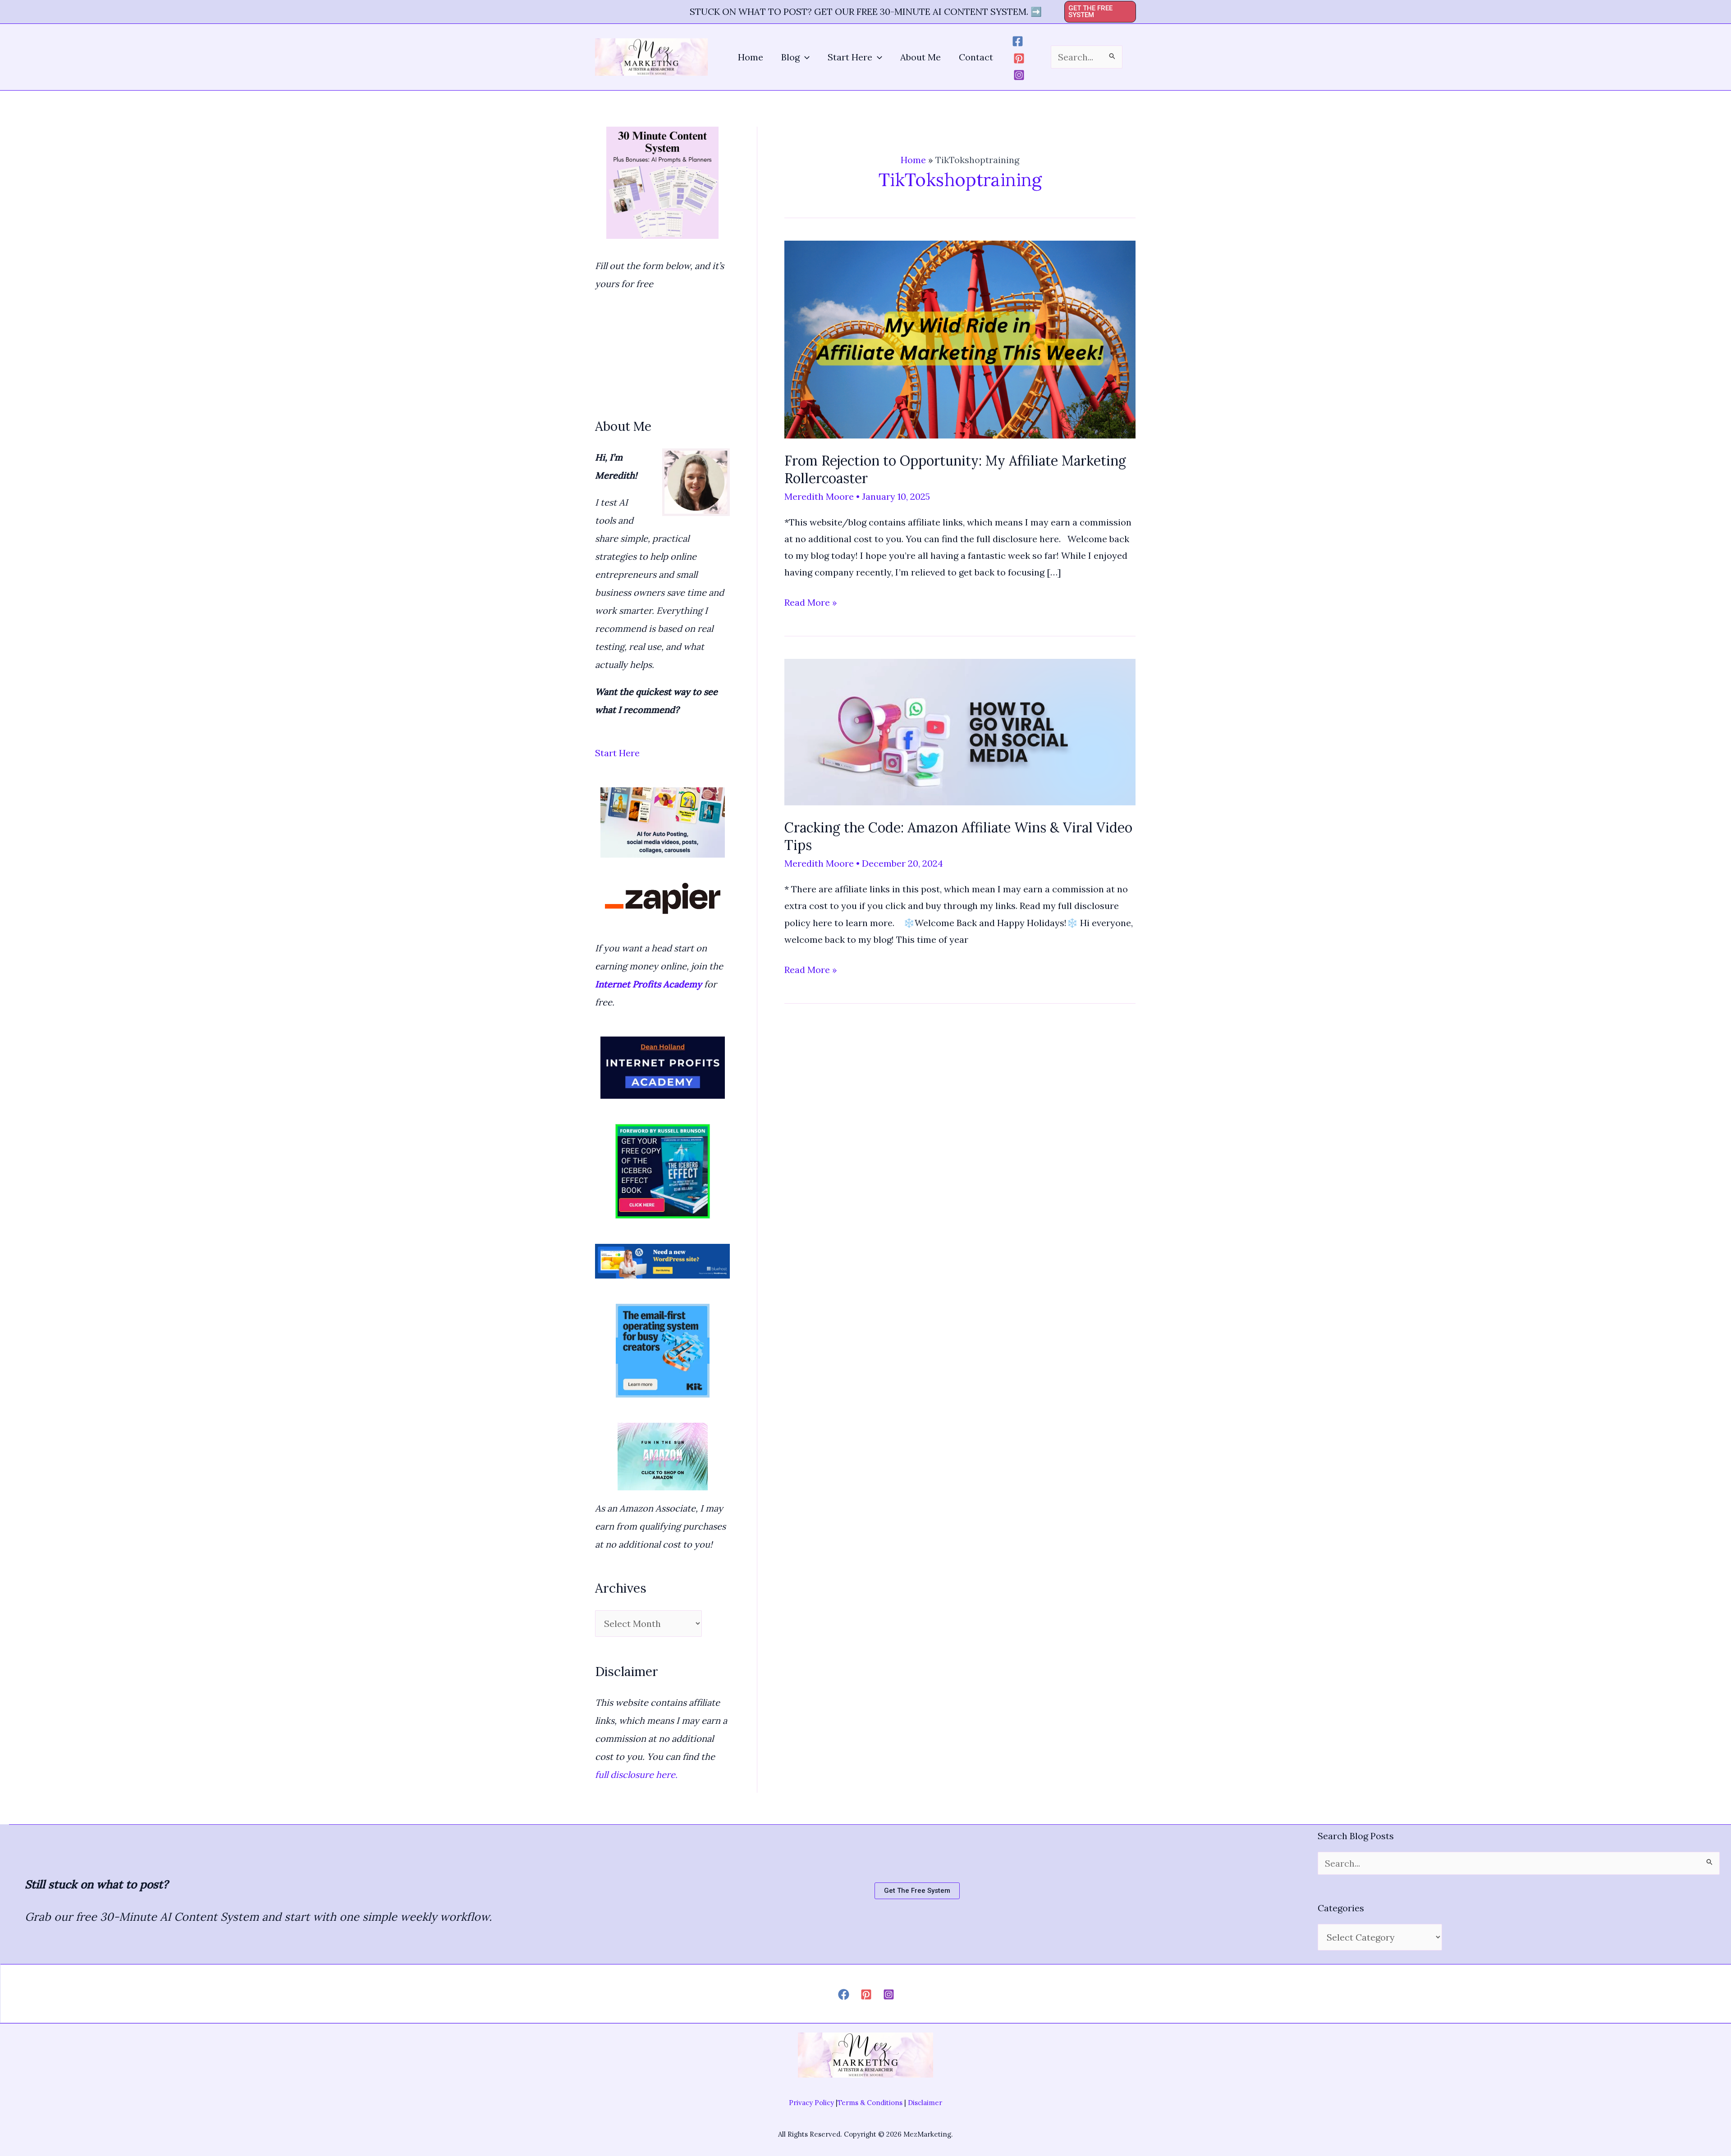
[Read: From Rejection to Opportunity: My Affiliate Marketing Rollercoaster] (960, 338)
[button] (1100, 12)
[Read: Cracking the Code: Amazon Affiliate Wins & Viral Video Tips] (960, 731)
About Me (920, 57)
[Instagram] (1019, 75)
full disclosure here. (637, 1775)
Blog (790, 57)
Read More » (811, 603)
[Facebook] (1018, 41)
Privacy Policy (811, 2103)
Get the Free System (917, 1891)
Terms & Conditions (870, 2103)
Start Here (850, 57)
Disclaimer (925, 2103)
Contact (976, 57)
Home (751, 57)
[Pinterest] (1019, 58)
